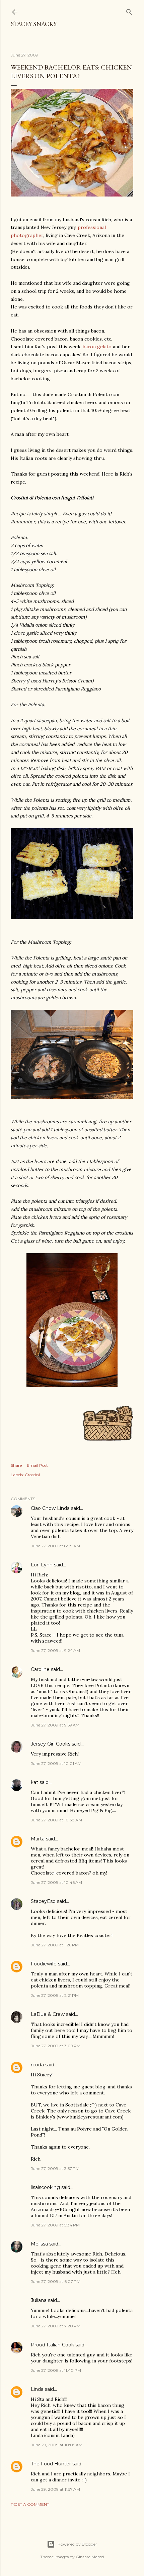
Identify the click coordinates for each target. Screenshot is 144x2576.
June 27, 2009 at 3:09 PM (56, 2046)
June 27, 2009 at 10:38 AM (56, 1820)
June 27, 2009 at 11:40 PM (56, 2370)
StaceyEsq (43, 1901)
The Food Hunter (51, 2464)
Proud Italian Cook (52, 2345)
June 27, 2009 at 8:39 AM (55, 1546)
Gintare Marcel (90, 2557)
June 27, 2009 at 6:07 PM (56, 2281)
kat (34, 1782)
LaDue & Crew (48, 2014)
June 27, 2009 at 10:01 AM (56, 1763)
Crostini (32, 1475)
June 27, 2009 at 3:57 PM (55, 2168)
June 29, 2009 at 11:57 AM (55, 2489)
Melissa (39, 2244)
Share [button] (16, 1465)
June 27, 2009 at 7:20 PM (56, 2326)
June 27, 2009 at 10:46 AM (56, 1882)
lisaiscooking (45, 2187)
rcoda (37, 2065)
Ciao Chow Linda (50, 1508)
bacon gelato (97, 347)
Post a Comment (30, 2504)
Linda (37, 2389)
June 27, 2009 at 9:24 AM (55, 1650)
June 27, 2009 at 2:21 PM (55, 1995)
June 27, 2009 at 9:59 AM (55, 1725)
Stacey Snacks (34, 24)
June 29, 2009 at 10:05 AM (57, 2445)
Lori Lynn (42, 1565)
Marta (38, 1839)
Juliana (39, 2300)
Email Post (37, 1465)
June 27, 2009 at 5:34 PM (55, 2225)
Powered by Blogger (77, 2544)
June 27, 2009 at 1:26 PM (55, 1945)
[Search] (129, 11)
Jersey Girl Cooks (51, 1744)
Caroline (40, 1669)
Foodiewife (44, 1964)
